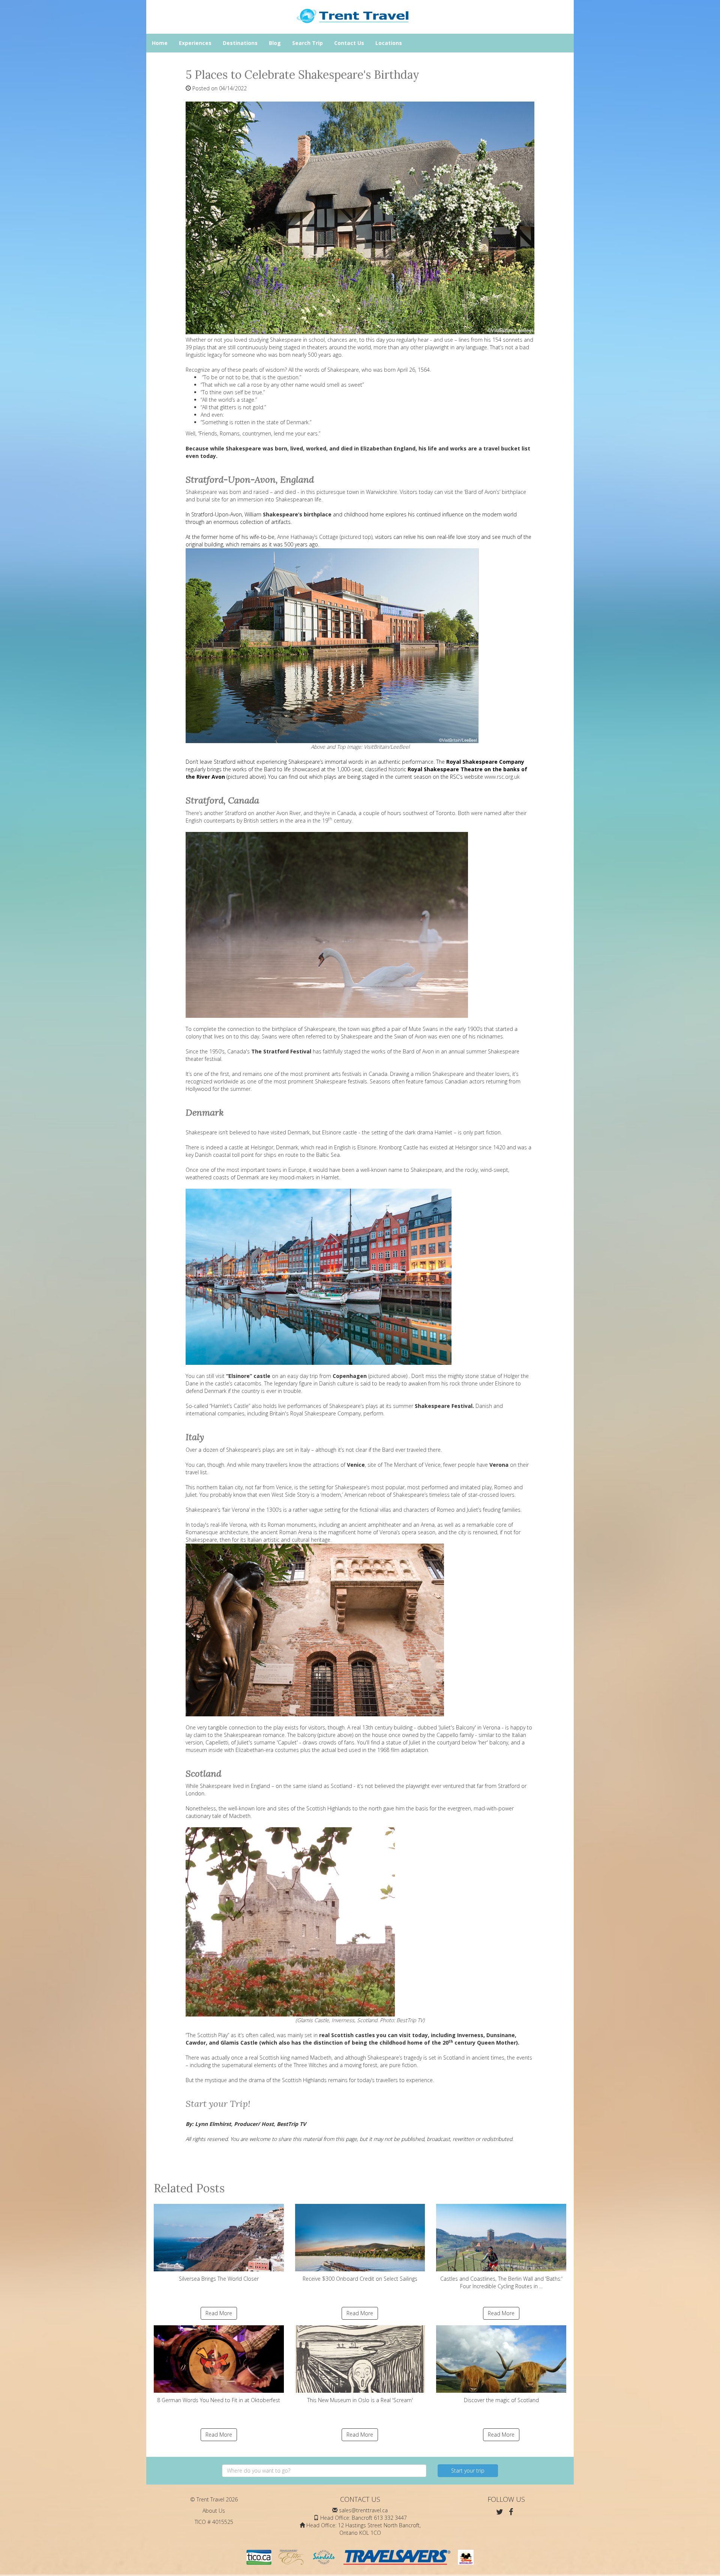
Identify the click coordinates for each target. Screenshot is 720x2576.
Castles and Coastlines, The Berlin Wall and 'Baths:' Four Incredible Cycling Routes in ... (501, 2282)
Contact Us (349, 43)
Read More (219, 2313)
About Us (214, 2511)
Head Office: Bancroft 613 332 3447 (364, 2518)
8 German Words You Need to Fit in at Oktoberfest (219, 2400)
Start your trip (468, 2471)
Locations (389, 43)
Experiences (195, 43)
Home (160, 43)
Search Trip (307, 43)
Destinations (240, 43)
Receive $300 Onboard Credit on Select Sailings (360, 2279)
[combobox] (324, 2471)
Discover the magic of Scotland (501, 2400)
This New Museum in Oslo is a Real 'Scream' (360, 2400)
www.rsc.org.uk (502, 777)
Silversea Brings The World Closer (219, 2279)
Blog (275, 43)
